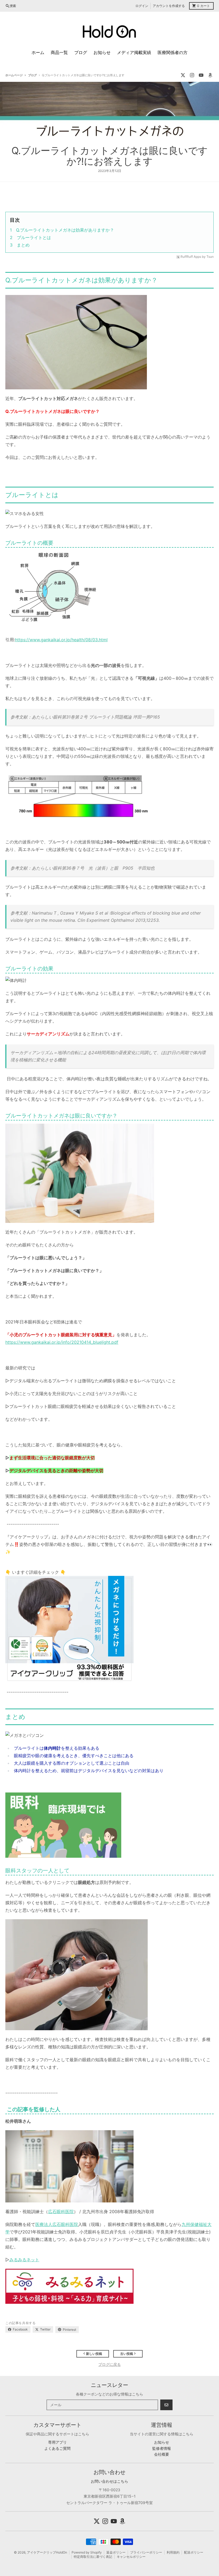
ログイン (142, 6)
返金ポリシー (116, 2552)
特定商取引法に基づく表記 (93, 2557)
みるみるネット (24, 2260)
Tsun (210, 257)
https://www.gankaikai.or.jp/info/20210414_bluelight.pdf (62, 1342)
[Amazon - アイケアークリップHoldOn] (210, 75)
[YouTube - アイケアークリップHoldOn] (201, 75)
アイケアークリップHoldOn (47, 2552)
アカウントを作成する (169, 6)
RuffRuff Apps (191, 257)
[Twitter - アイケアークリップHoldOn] (183, 75)
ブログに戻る (109, 2364)
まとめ (23, 245)
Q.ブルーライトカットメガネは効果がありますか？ (65, 230)
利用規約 (173, 2552)
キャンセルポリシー (131, 2557)
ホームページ (14, 75)
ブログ (32, 75)
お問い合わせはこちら (109, 2481)
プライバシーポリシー (146, 2552)
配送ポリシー (194, 2552)
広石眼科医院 (61, 2212)
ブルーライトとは (34, 237)
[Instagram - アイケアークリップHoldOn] (192, 75)
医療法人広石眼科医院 (57, 2224)
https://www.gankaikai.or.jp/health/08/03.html (61, 640)
